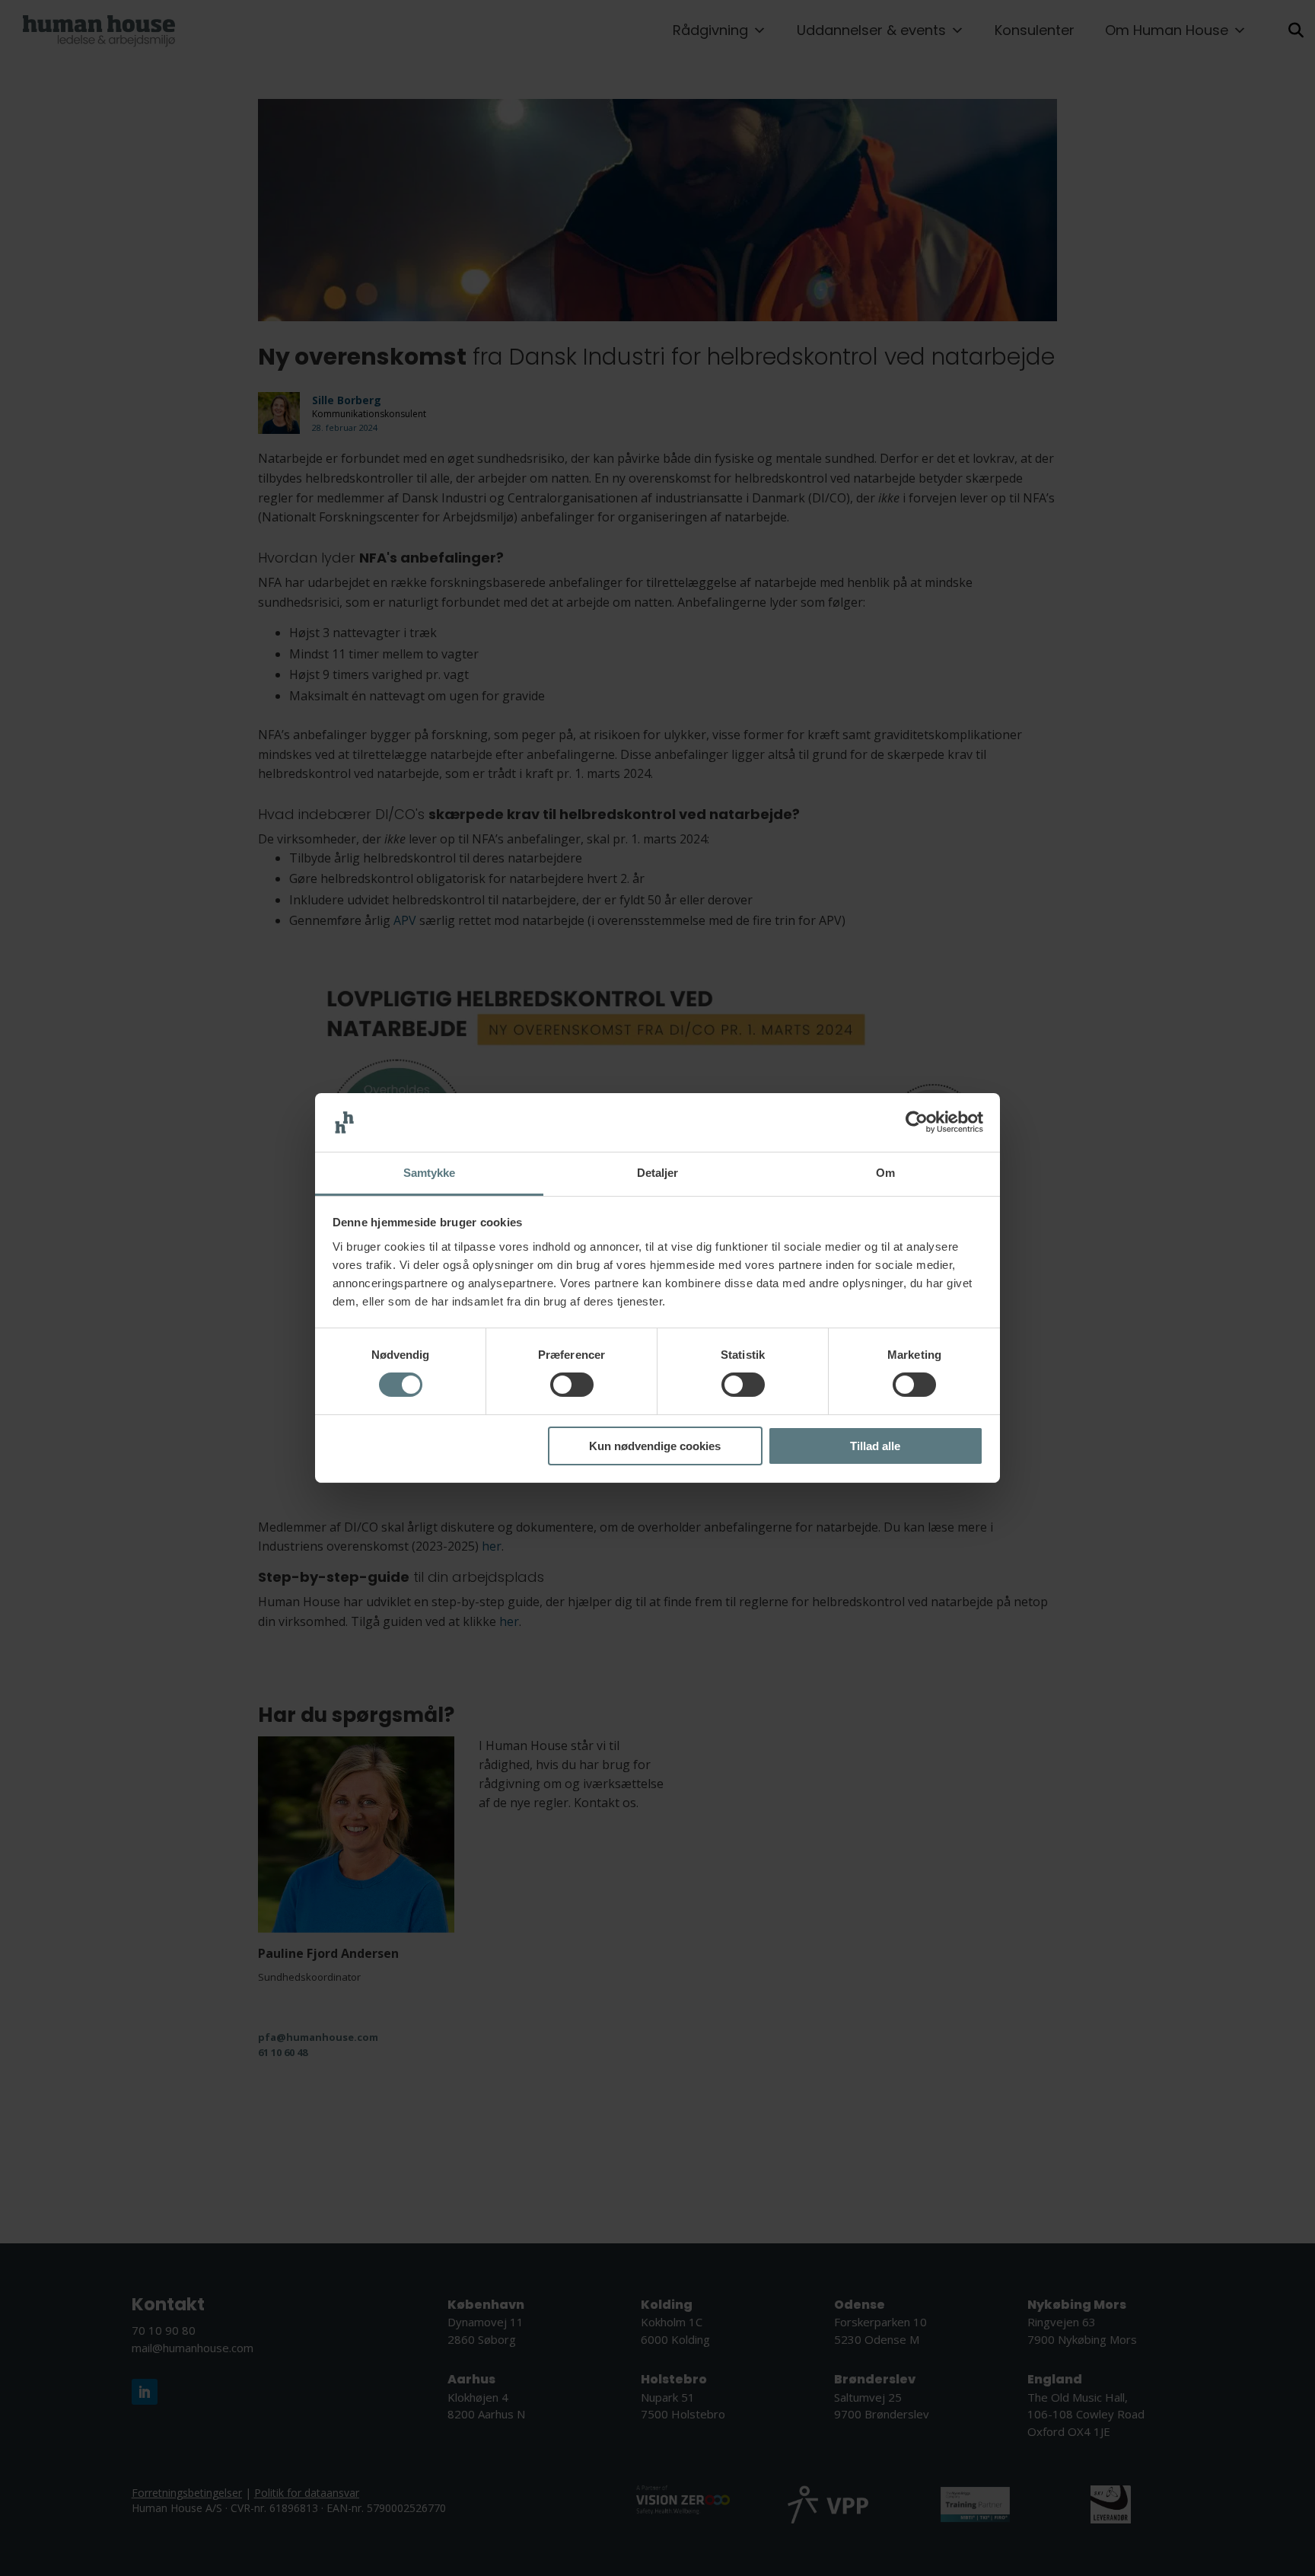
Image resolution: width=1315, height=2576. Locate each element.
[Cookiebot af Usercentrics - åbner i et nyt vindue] (917, 1122)
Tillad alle (875, 1446)
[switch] (572, 1385)
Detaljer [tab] (658, 1173)
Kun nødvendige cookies (655, 1446)
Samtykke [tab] (430, 1173)
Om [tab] (885, 1173)
